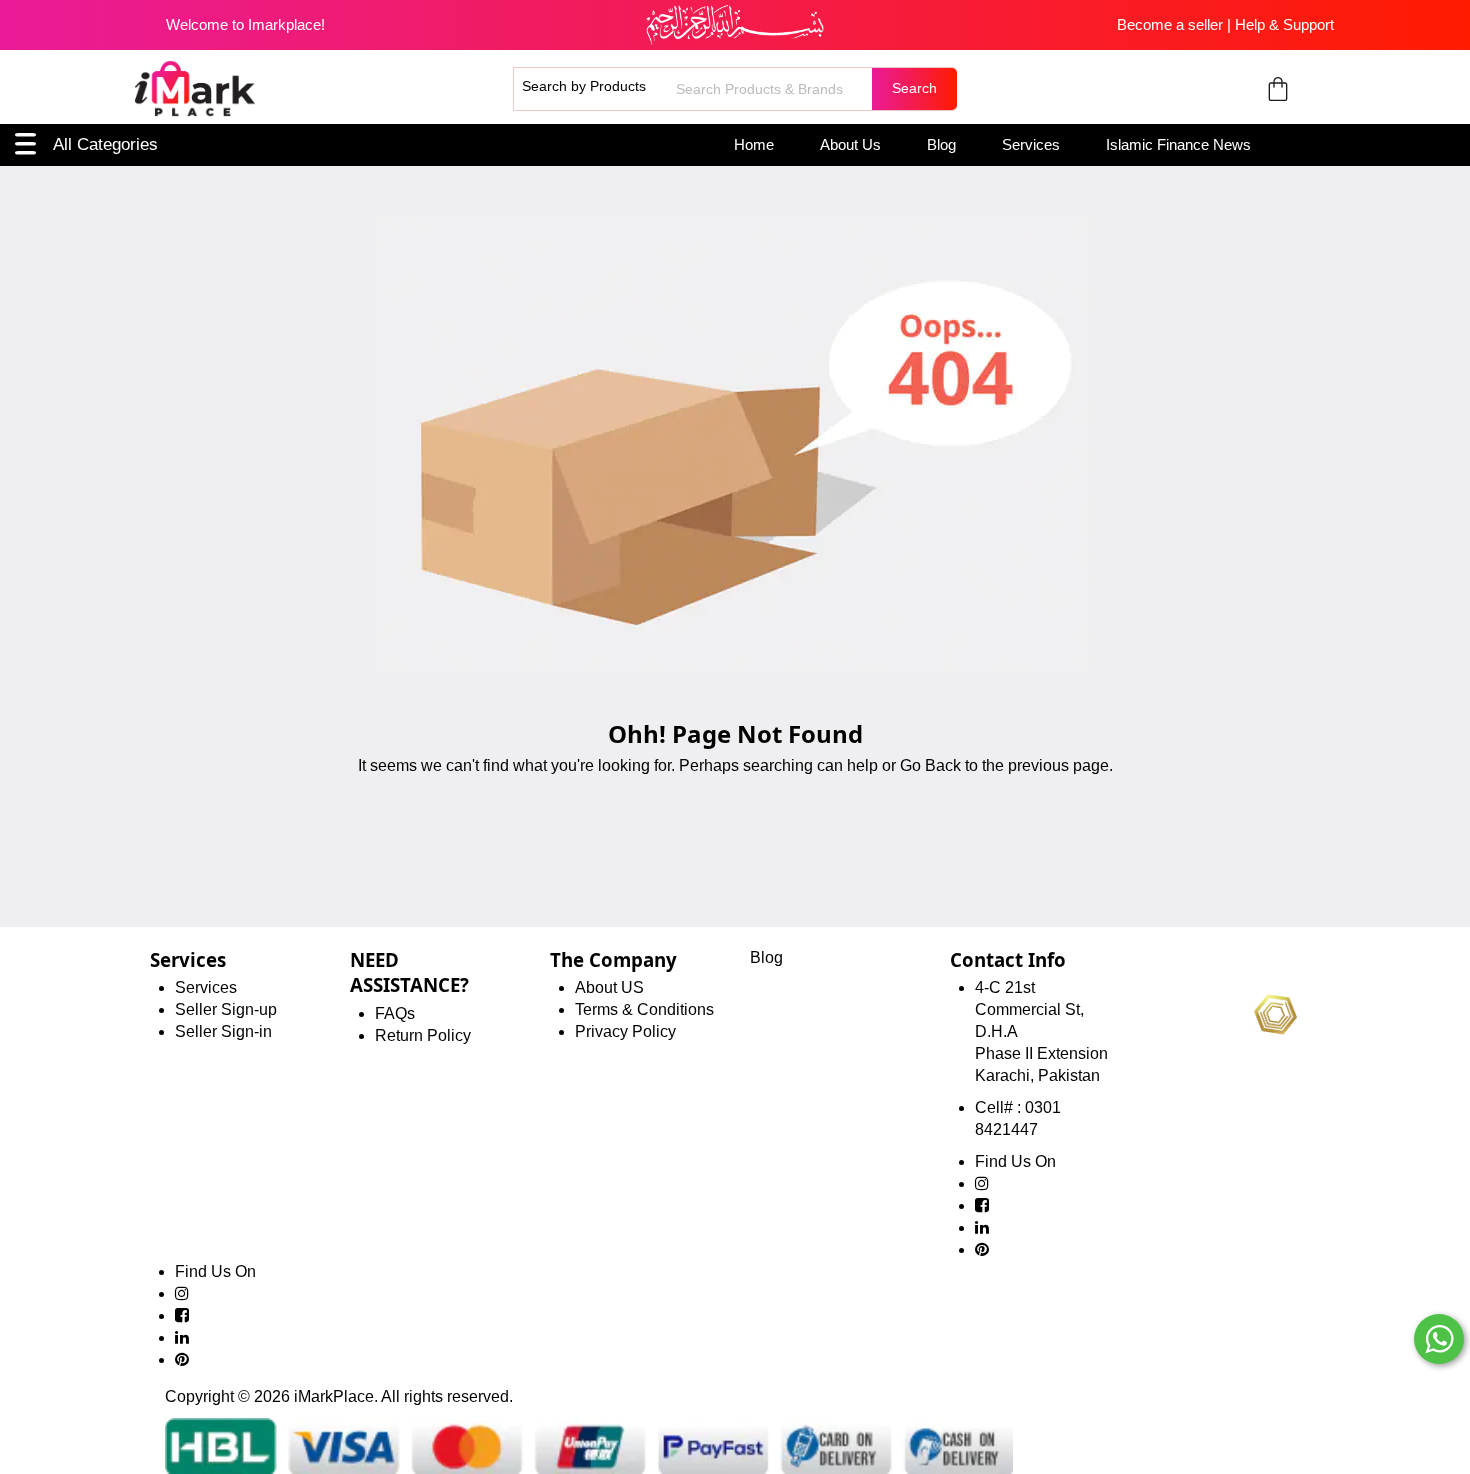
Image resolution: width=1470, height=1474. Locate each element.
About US (609, 987)
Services (1031, 144)
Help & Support (1284, 24)
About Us (850, 144)
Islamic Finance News (1178, 144)
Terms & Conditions (644, 1009)
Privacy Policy (625, 1031)
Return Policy (423, 1035)
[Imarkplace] (195, 89)
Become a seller (1170, 24)
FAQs (395, 1013)
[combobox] (771, 89)
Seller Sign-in (223, 1031)
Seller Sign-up (226, 1009)
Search (914, 88)
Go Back (930, 765)
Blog (941, 144)
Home (754, 144)
